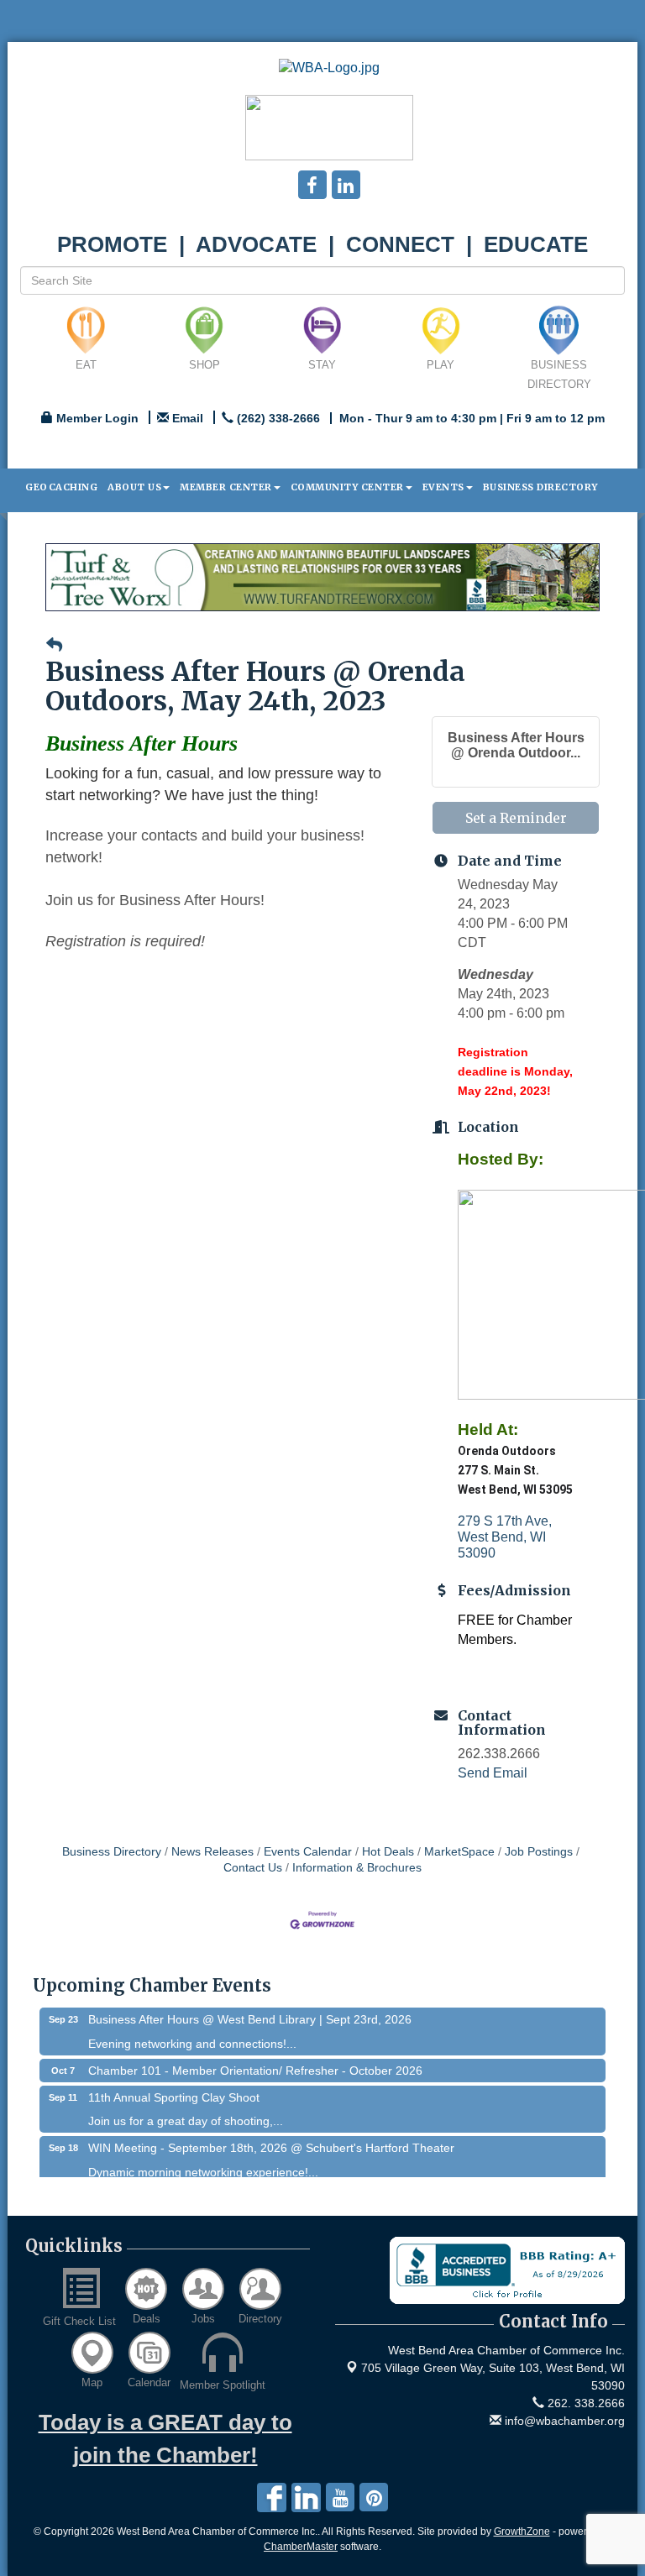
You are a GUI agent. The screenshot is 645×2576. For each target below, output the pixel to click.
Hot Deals (388, 1852)
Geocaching (61, 487)
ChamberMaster (301, 2547)
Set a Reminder (516, 818)
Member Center (226, 487)
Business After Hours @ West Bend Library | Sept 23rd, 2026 (250, 2007)
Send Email (493, 1773)
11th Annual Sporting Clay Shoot (174, 2085)
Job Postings (539, 1852)
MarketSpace (459, 1852)
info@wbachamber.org (563, 2421)
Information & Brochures (357, 1868)
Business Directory (540, 487)
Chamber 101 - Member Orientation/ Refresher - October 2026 (255, 2058)
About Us (134, 487)
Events (443, 487)
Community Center (347, 487)
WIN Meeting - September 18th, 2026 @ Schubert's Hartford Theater (271, 2135)
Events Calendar (308, 1852)
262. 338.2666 (585, 2403)
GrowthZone (522, 2531)
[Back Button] (54, 645)
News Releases (212, 1852)
